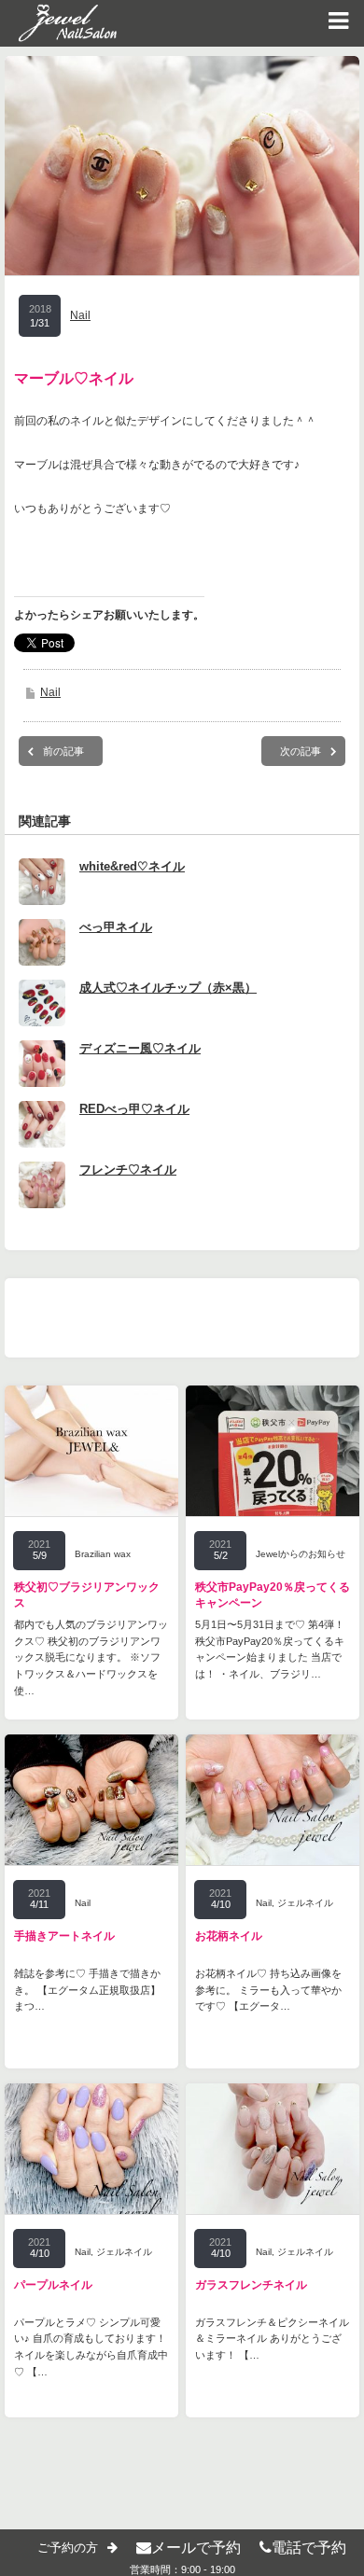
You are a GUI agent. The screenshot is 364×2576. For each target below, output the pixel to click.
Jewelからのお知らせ (301, 1554)
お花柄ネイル (229, 1936)
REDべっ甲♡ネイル (134, 1109)
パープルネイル (53, 2285)
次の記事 (301, 751)
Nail (80, 315)
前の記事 (63, 751)
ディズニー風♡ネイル (140, 1048)
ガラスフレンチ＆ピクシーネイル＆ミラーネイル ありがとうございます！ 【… (272, 2339)
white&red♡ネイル (132, 866)
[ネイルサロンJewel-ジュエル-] (58, 23)
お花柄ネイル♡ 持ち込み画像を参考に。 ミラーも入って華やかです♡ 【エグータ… (268, 1990)
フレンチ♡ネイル (128, 1170)
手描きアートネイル (64, 1936)
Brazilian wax (103, 1554)
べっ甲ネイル (116, 927)
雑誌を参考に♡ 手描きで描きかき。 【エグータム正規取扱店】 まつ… (87, 1990)
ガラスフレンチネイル (251, 2285)
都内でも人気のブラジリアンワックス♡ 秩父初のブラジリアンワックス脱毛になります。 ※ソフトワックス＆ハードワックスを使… (91, 1657)
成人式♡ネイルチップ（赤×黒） (168, 988)
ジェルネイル (305, 1903)
